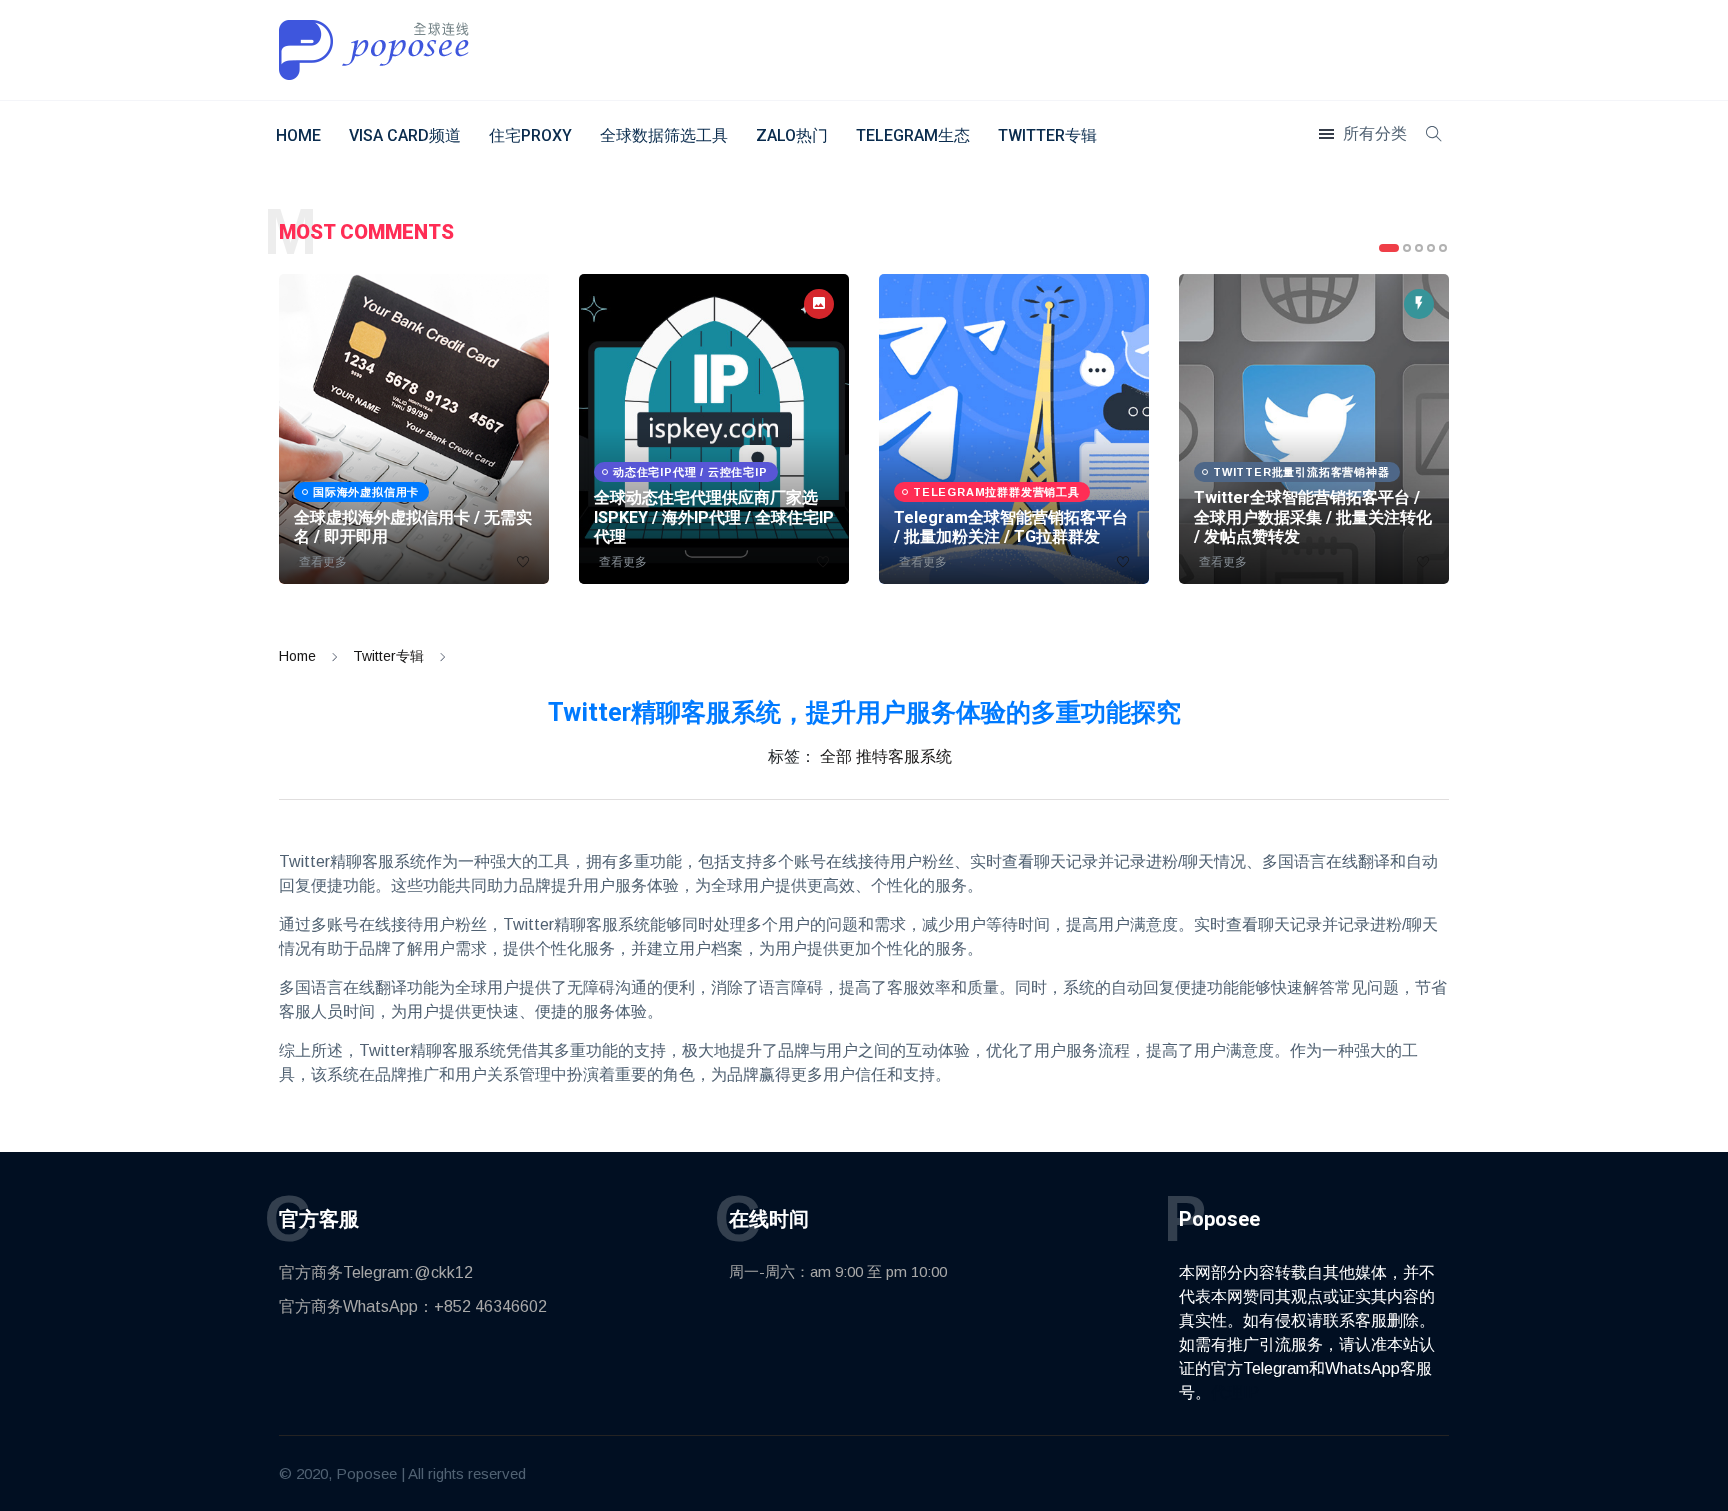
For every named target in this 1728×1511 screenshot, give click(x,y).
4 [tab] (1431, 248)
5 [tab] (1443, 248)
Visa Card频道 (405, 135)
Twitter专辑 (1047, 135)
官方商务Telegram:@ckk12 (376, 1272)
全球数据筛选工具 (664, 135)
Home (298, 135)
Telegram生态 (913, 135)
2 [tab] (1407, 248)
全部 (836, 756)
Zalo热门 (792, 135)
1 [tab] (1389, 248)
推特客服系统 (904, 756)
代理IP (1235, 1392)
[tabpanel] (414, 429)
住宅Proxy (530, 135)
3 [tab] (1419, 248)
